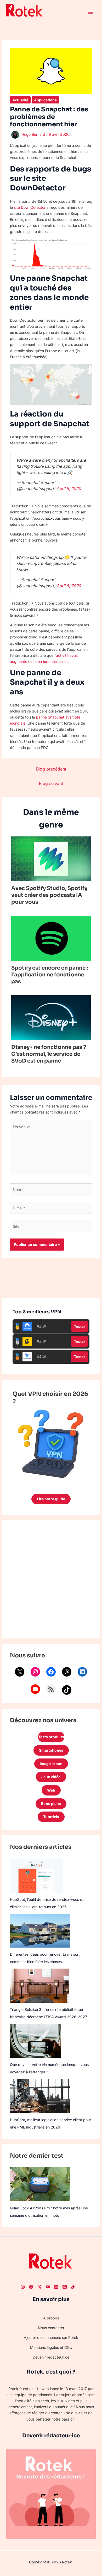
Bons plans (51, 1804)
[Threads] (67, 1672)
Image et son (51, 1764)
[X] (20, 1672)
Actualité (20, 100)
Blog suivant (51, 783)
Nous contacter (51, 2328)
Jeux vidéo (51, 1777)
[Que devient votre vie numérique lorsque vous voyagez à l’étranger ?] (35, 2041)
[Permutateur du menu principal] (90, 12)
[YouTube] (35, 1689)
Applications (45, 100)
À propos (51, 2318)
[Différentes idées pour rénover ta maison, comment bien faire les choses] (40, 1931)
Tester (80, 1326)
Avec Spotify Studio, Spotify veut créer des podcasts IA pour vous (49, 895)
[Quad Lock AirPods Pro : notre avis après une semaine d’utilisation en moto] (40, 2184)
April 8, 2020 (69, 489)
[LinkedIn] (82, 1672)
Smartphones (51, 1750)
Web (51, 1790)
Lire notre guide (51, 1499)
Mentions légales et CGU (51, 2347)
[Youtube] (48, 2287)
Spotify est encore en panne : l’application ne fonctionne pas (50, 975)
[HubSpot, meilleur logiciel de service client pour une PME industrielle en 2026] (40, 2096)
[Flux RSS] (51, 1689)
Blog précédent (51, 769)
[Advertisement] (51, 1579)
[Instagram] (35, 1672)
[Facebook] (51, 1672)
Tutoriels (51, 1817)
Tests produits (51, 1737)
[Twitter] (39, 2287)
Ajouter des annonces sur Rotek (51, 2337)
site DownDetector (30, 207)
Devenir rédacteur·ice (51, 2357)
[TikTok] (67, 1690)
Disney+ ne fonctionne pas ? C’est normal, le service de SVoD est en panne (49, 1054)
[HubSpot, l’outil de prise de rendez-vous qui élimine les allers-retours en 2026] (37, 1876)
